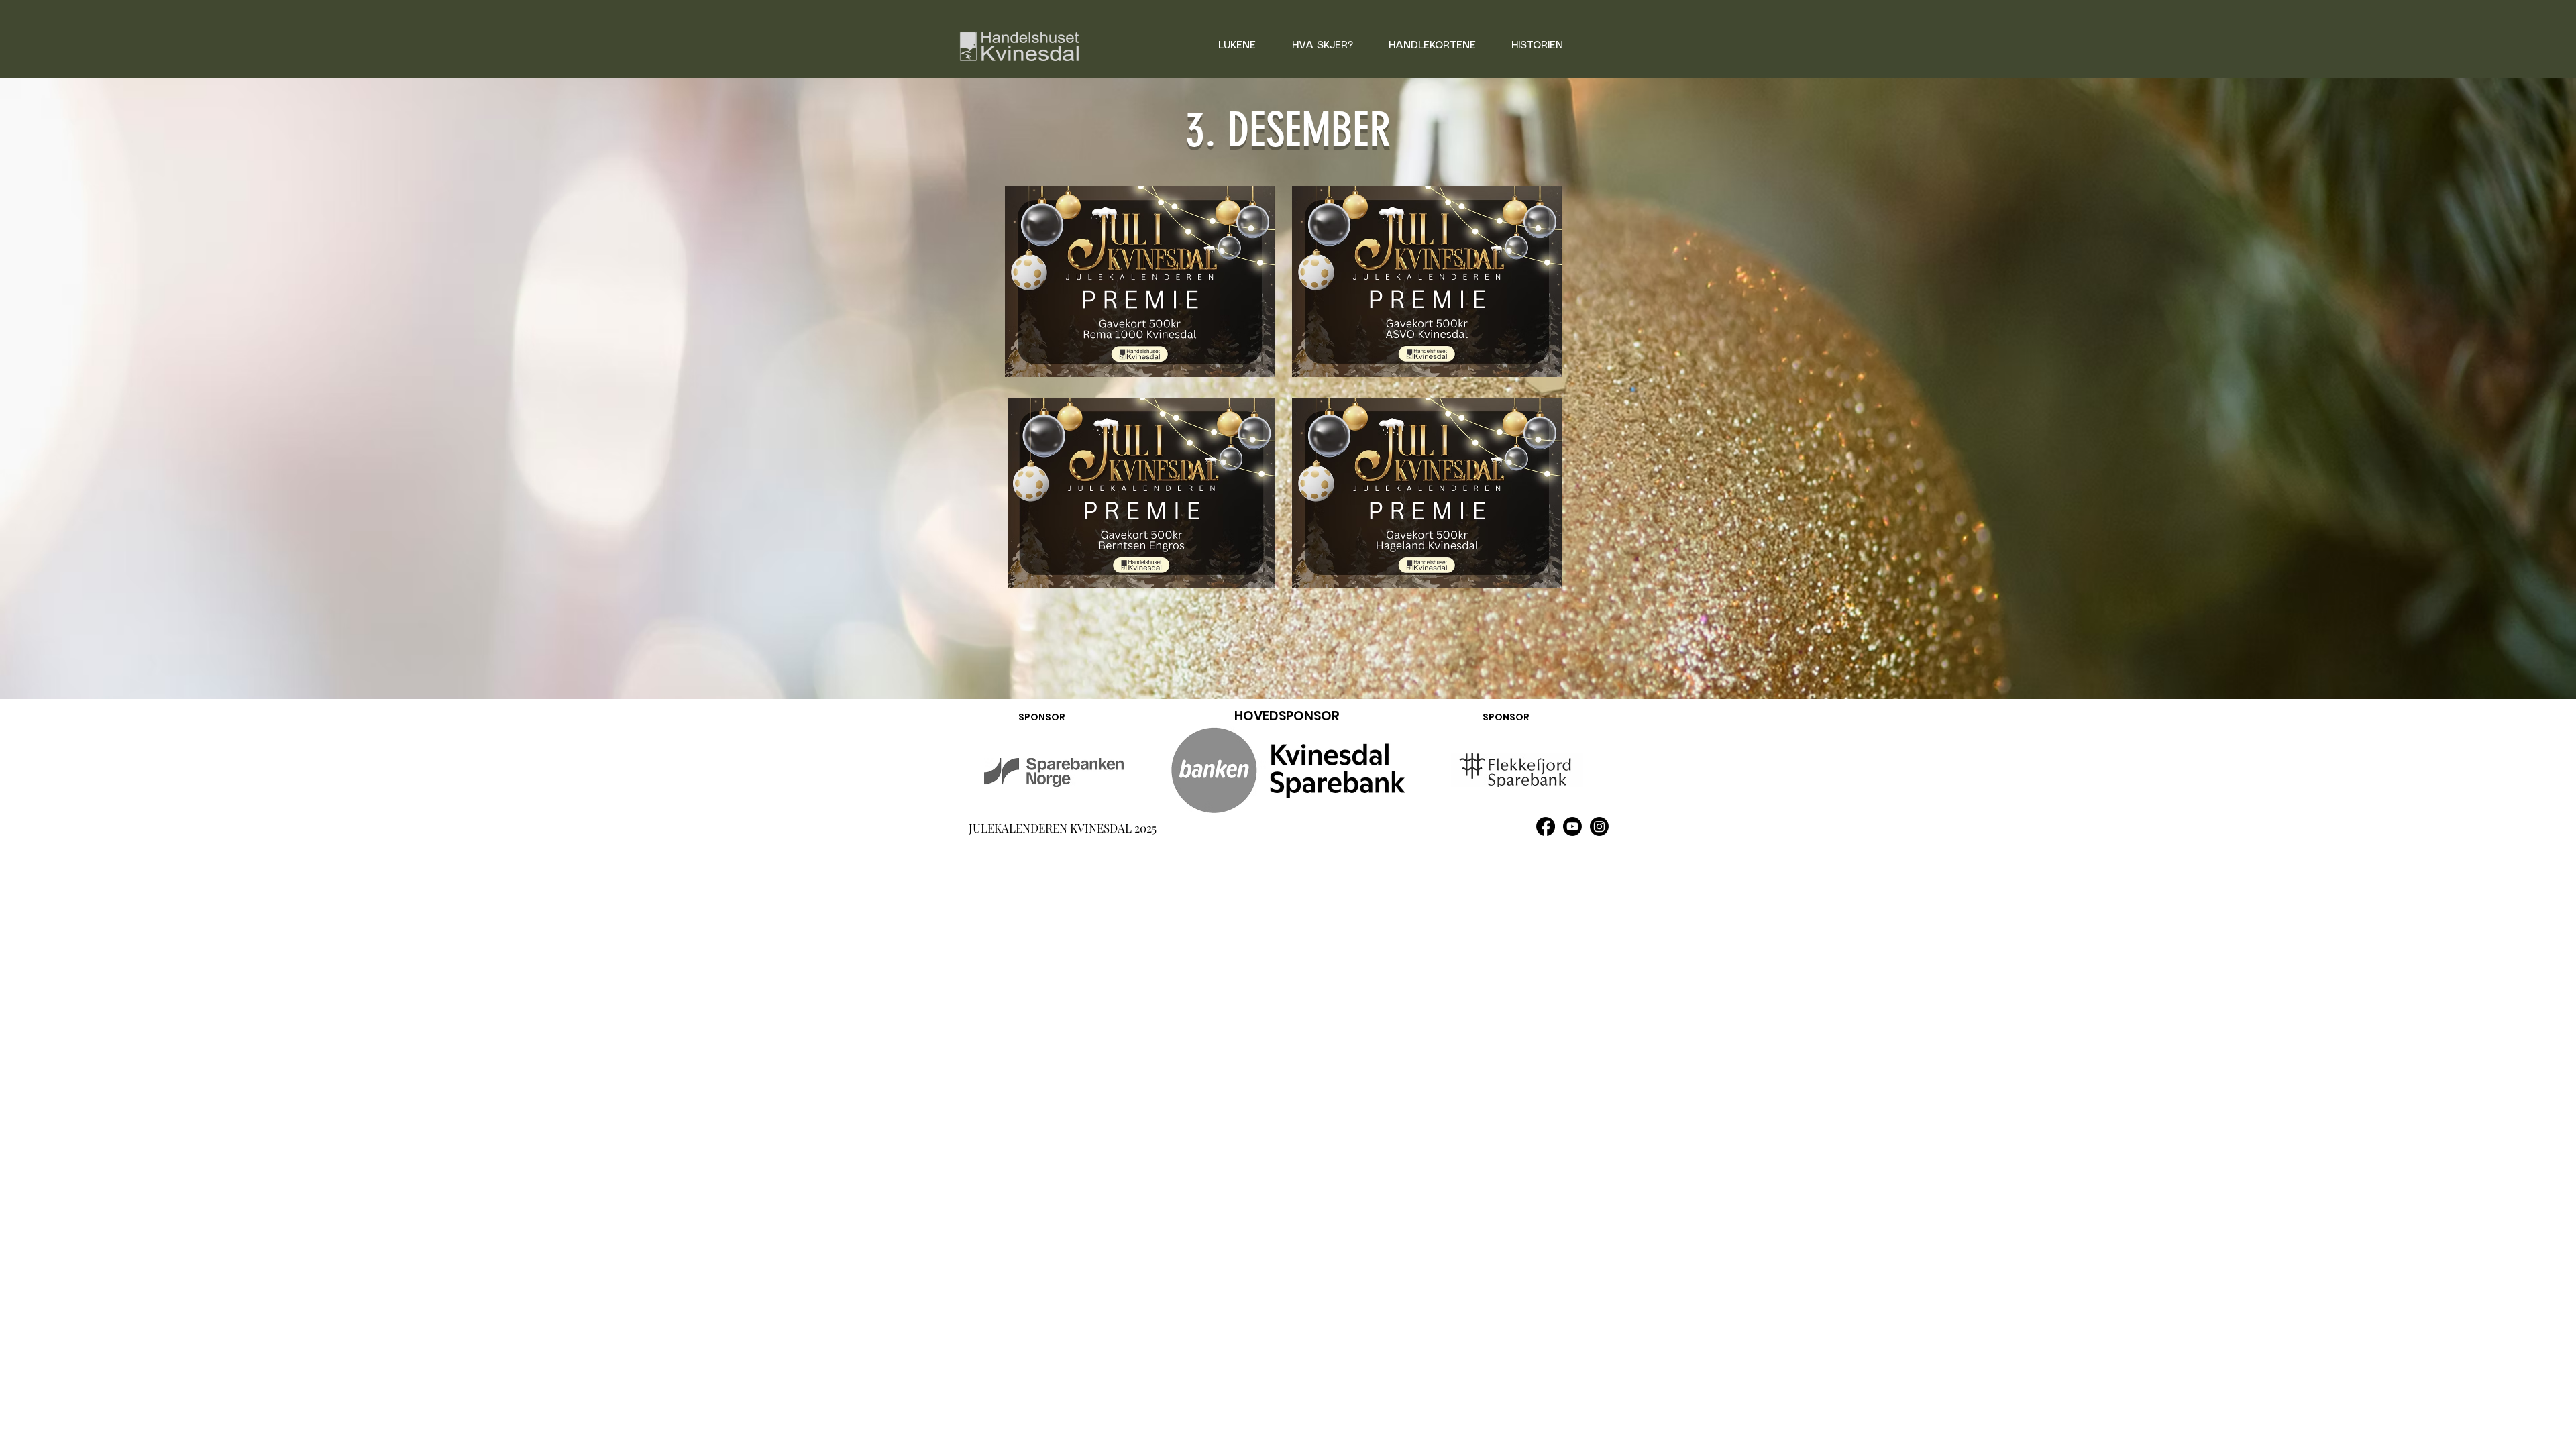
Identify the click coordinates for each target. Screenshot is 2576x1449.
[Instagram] (1599, 826)
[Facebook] (1546, 826)
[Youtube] (1572, 826)
